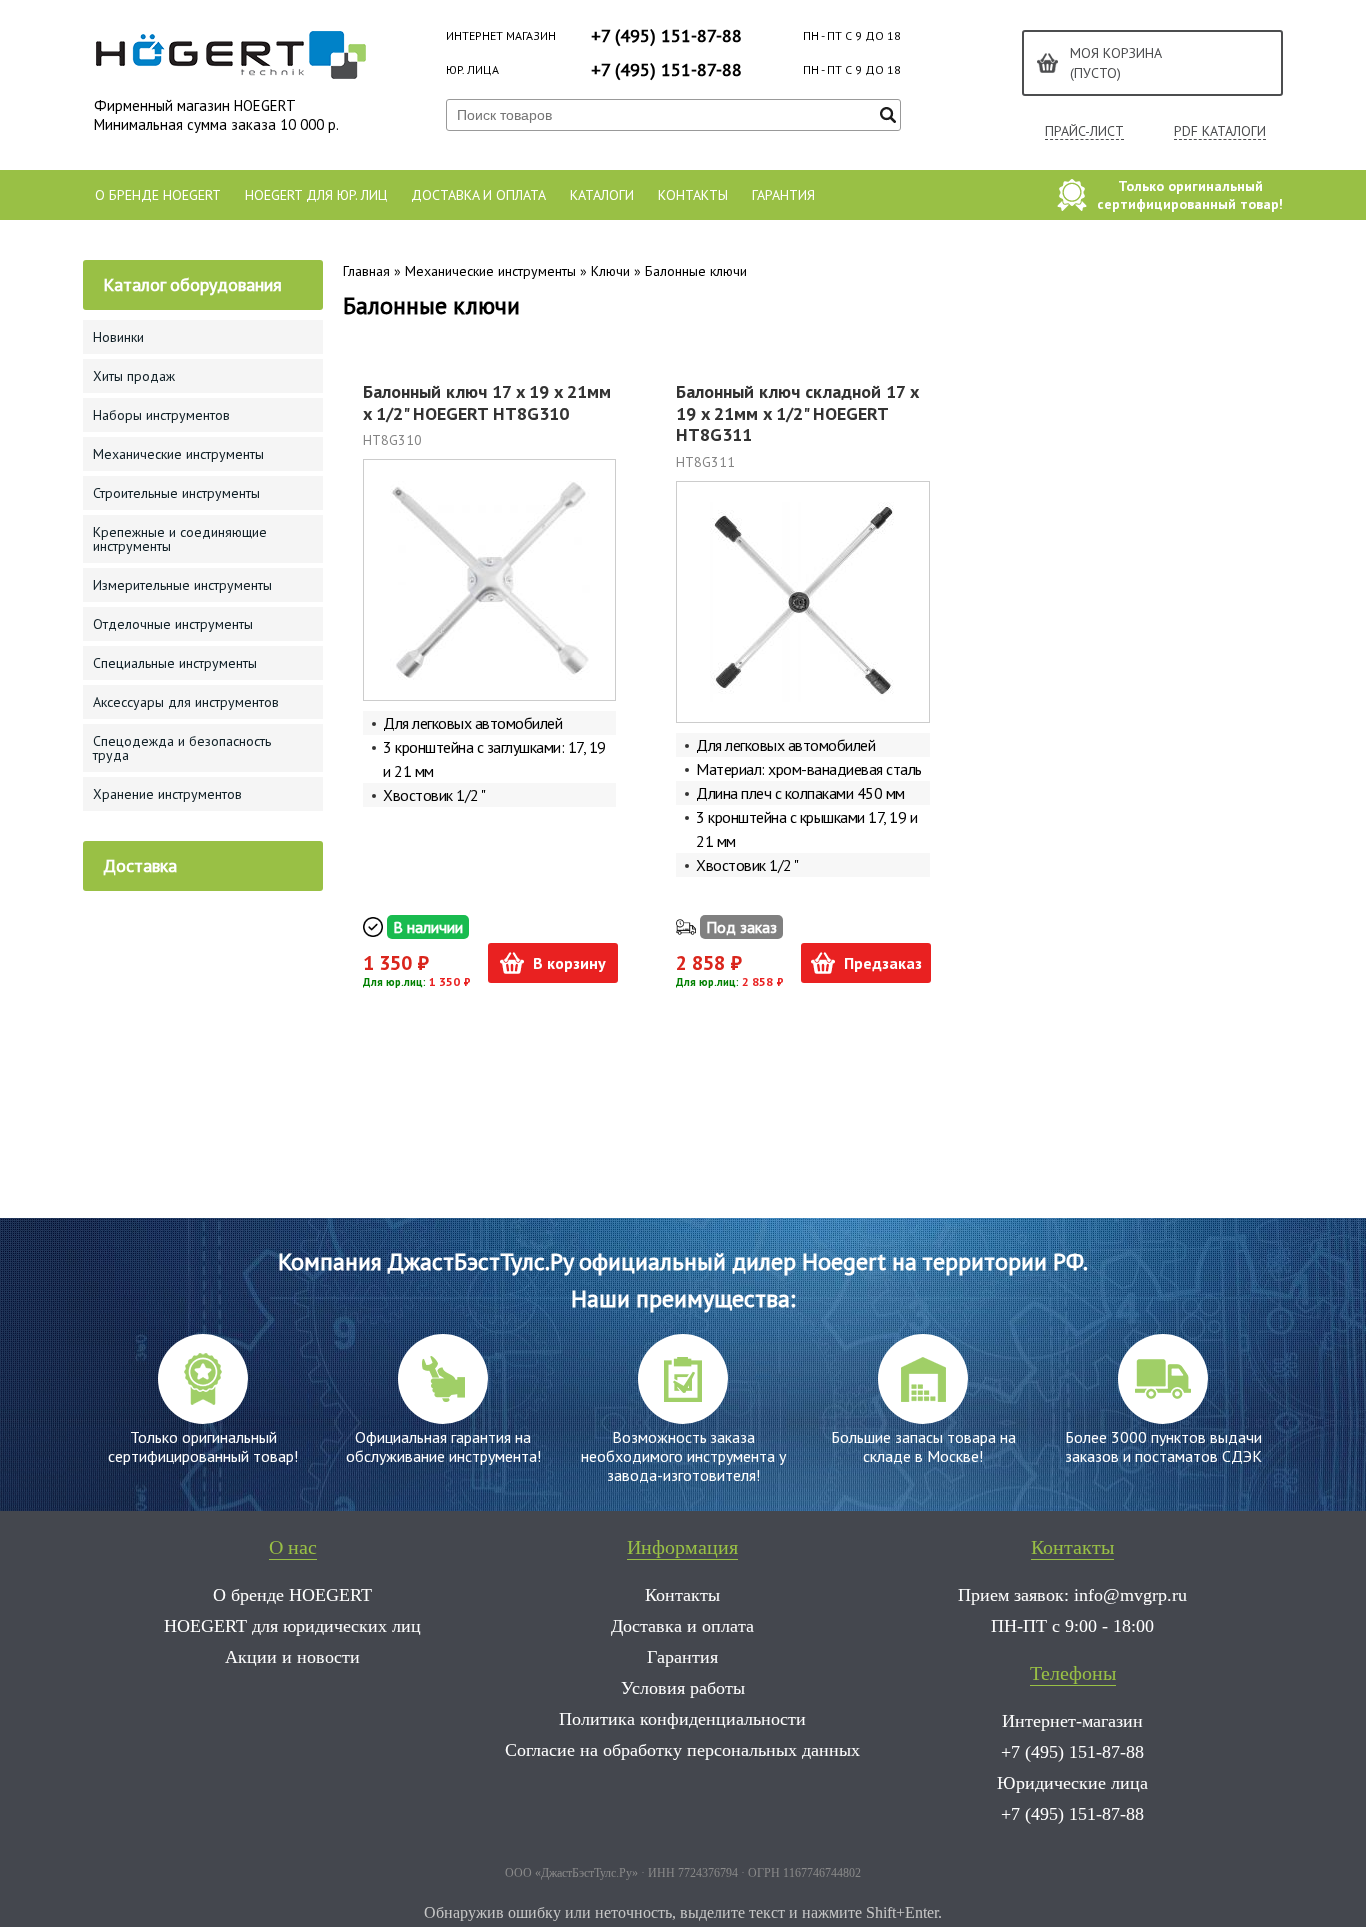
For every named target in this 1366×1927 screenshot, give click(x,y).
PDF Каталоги (1220, 131)
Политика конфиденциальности (682, 1719)
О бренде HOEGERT (158, 195)
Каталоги (602, 195)
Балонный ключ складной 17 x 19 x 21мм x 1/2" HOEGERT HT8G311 (797, 413)
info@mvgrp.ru (1130, 1595)
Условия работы (683, 1688)
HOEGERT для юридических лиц (292, 1626)
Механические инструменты (490, 271)
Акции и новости (292, 1657)
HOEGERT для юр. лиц (316, 195)
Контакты (693, 195)
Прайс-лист (1084, 131)
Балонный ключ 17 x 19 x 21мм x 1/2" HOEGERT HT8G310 (487, 402)
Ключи (610, 271)
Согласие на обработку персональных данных (682, 1750)
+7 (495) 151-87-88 (666, 35)
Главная (366, 271)
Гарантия (783, 195)
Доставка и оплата (478, 195)
